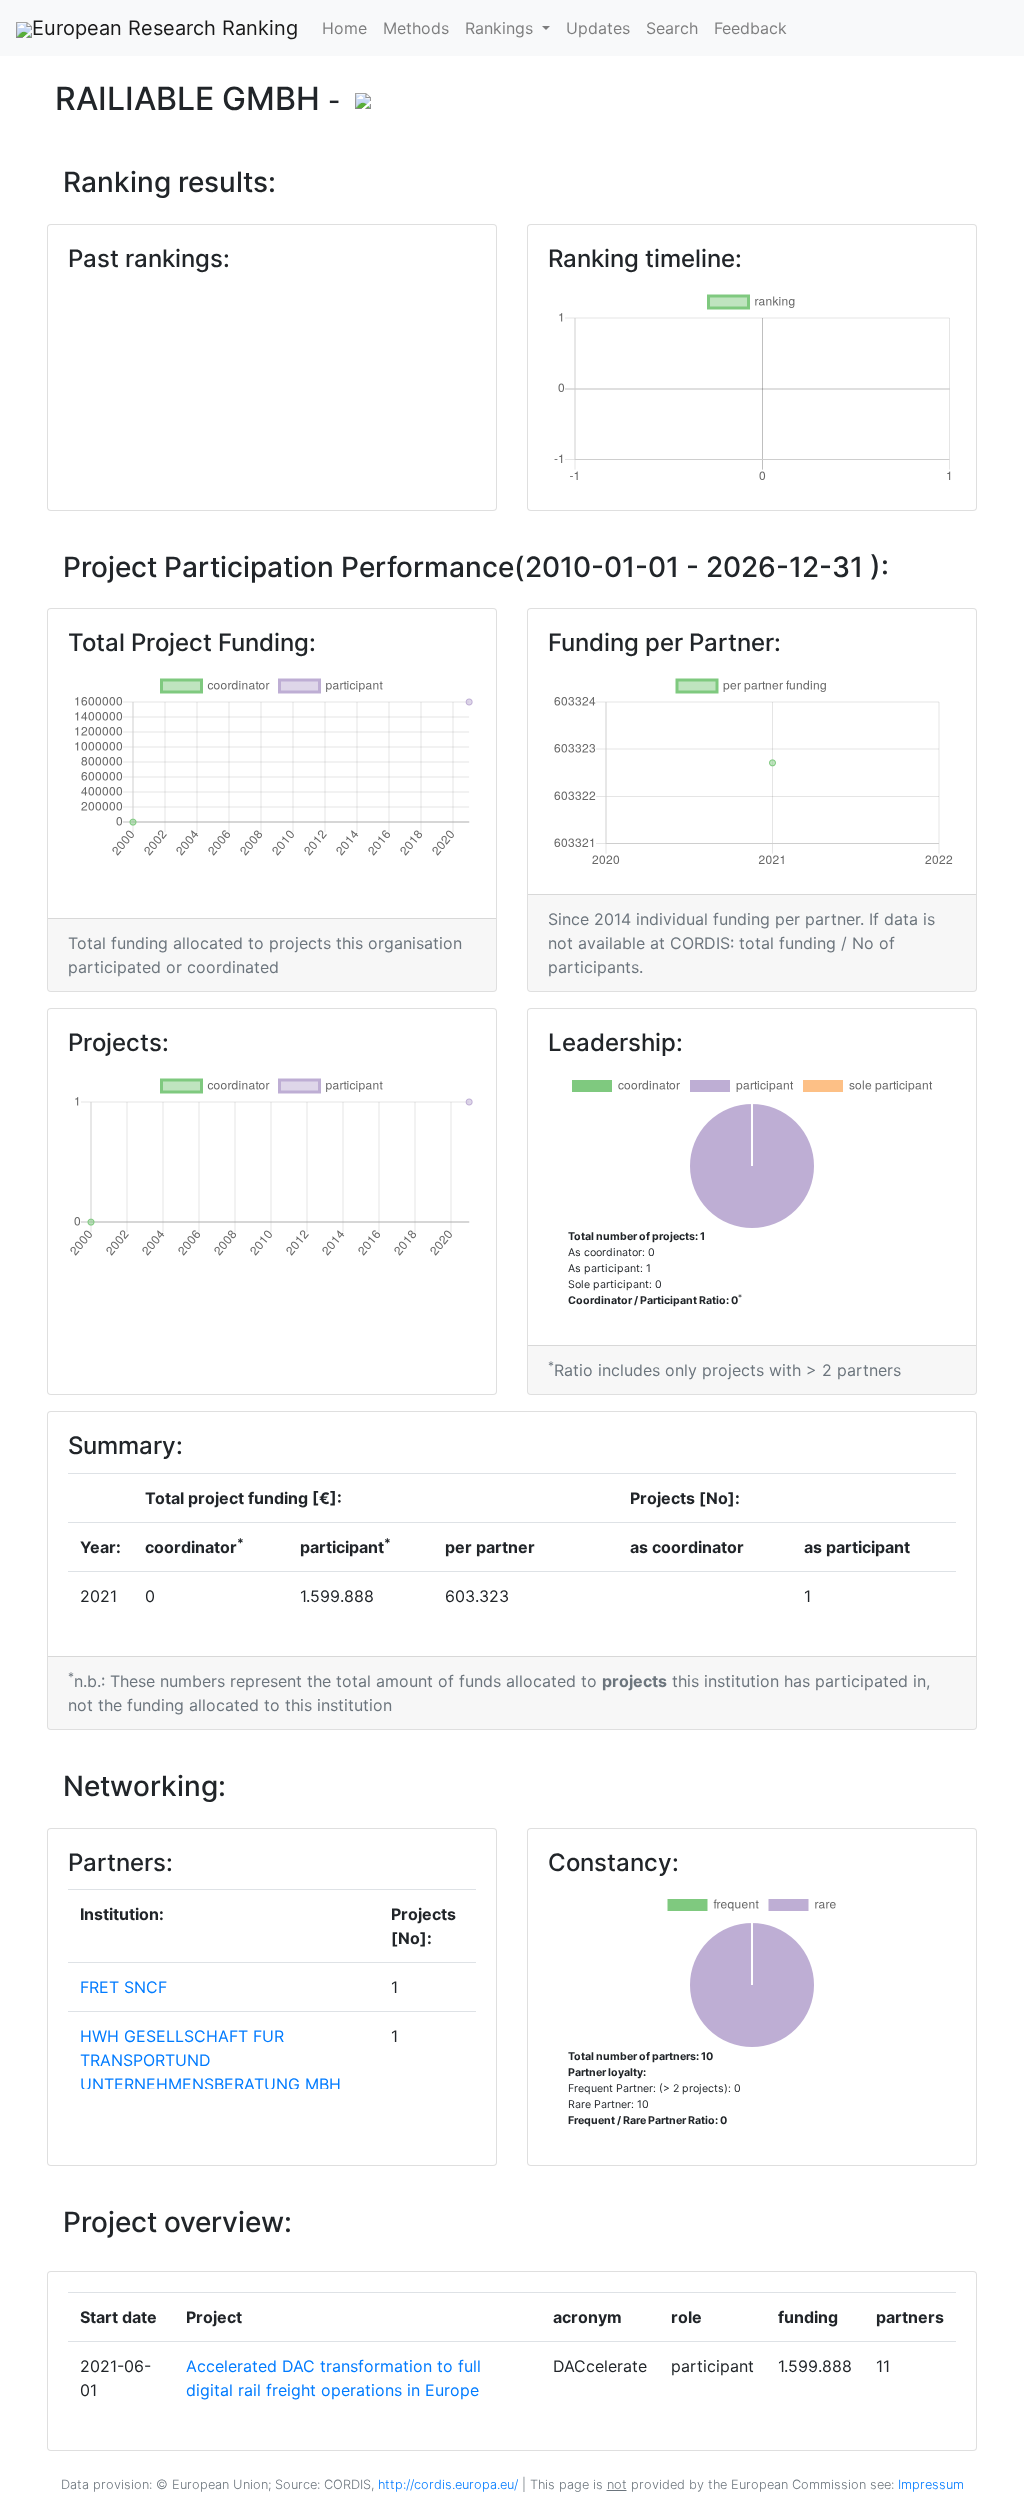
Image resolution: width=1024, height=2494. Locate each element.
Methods (416, 28)
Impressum (929, 2484)
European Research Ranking (165, 28)
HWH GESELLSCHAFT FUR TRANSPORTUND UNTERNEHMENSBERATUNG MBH (210, 2060)
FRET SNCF (123, 1987)
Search (672, 28)
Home (344, 28)
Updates (598, 28)
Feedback (750, 28)
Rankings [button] (501, 28)
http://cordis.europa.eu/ (448, 2484)
